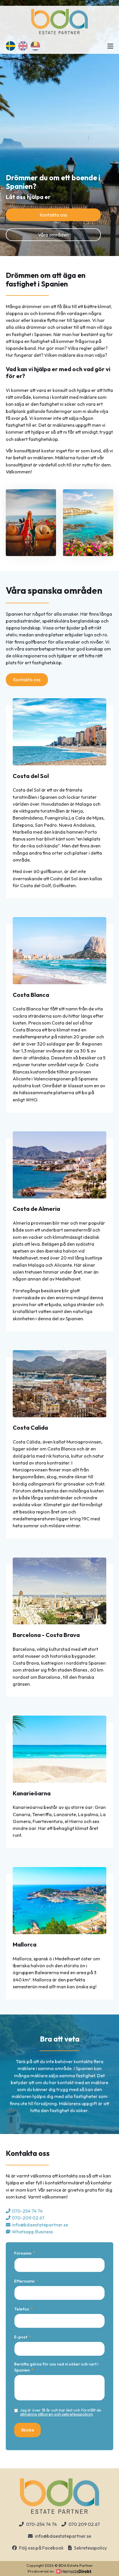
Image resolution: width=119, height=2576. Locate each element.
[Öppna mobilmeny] (110, 46)
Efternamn (24, 2281)
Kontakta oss (53, 215)
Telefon (22, 2309)
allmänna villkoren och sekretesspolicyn (56, 2414)
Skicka (28, 2430)
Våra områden (53, 235)
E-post (21, 2337)
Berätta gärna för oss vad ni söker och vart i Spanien (56, 2367)
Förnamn (23, 2253)
